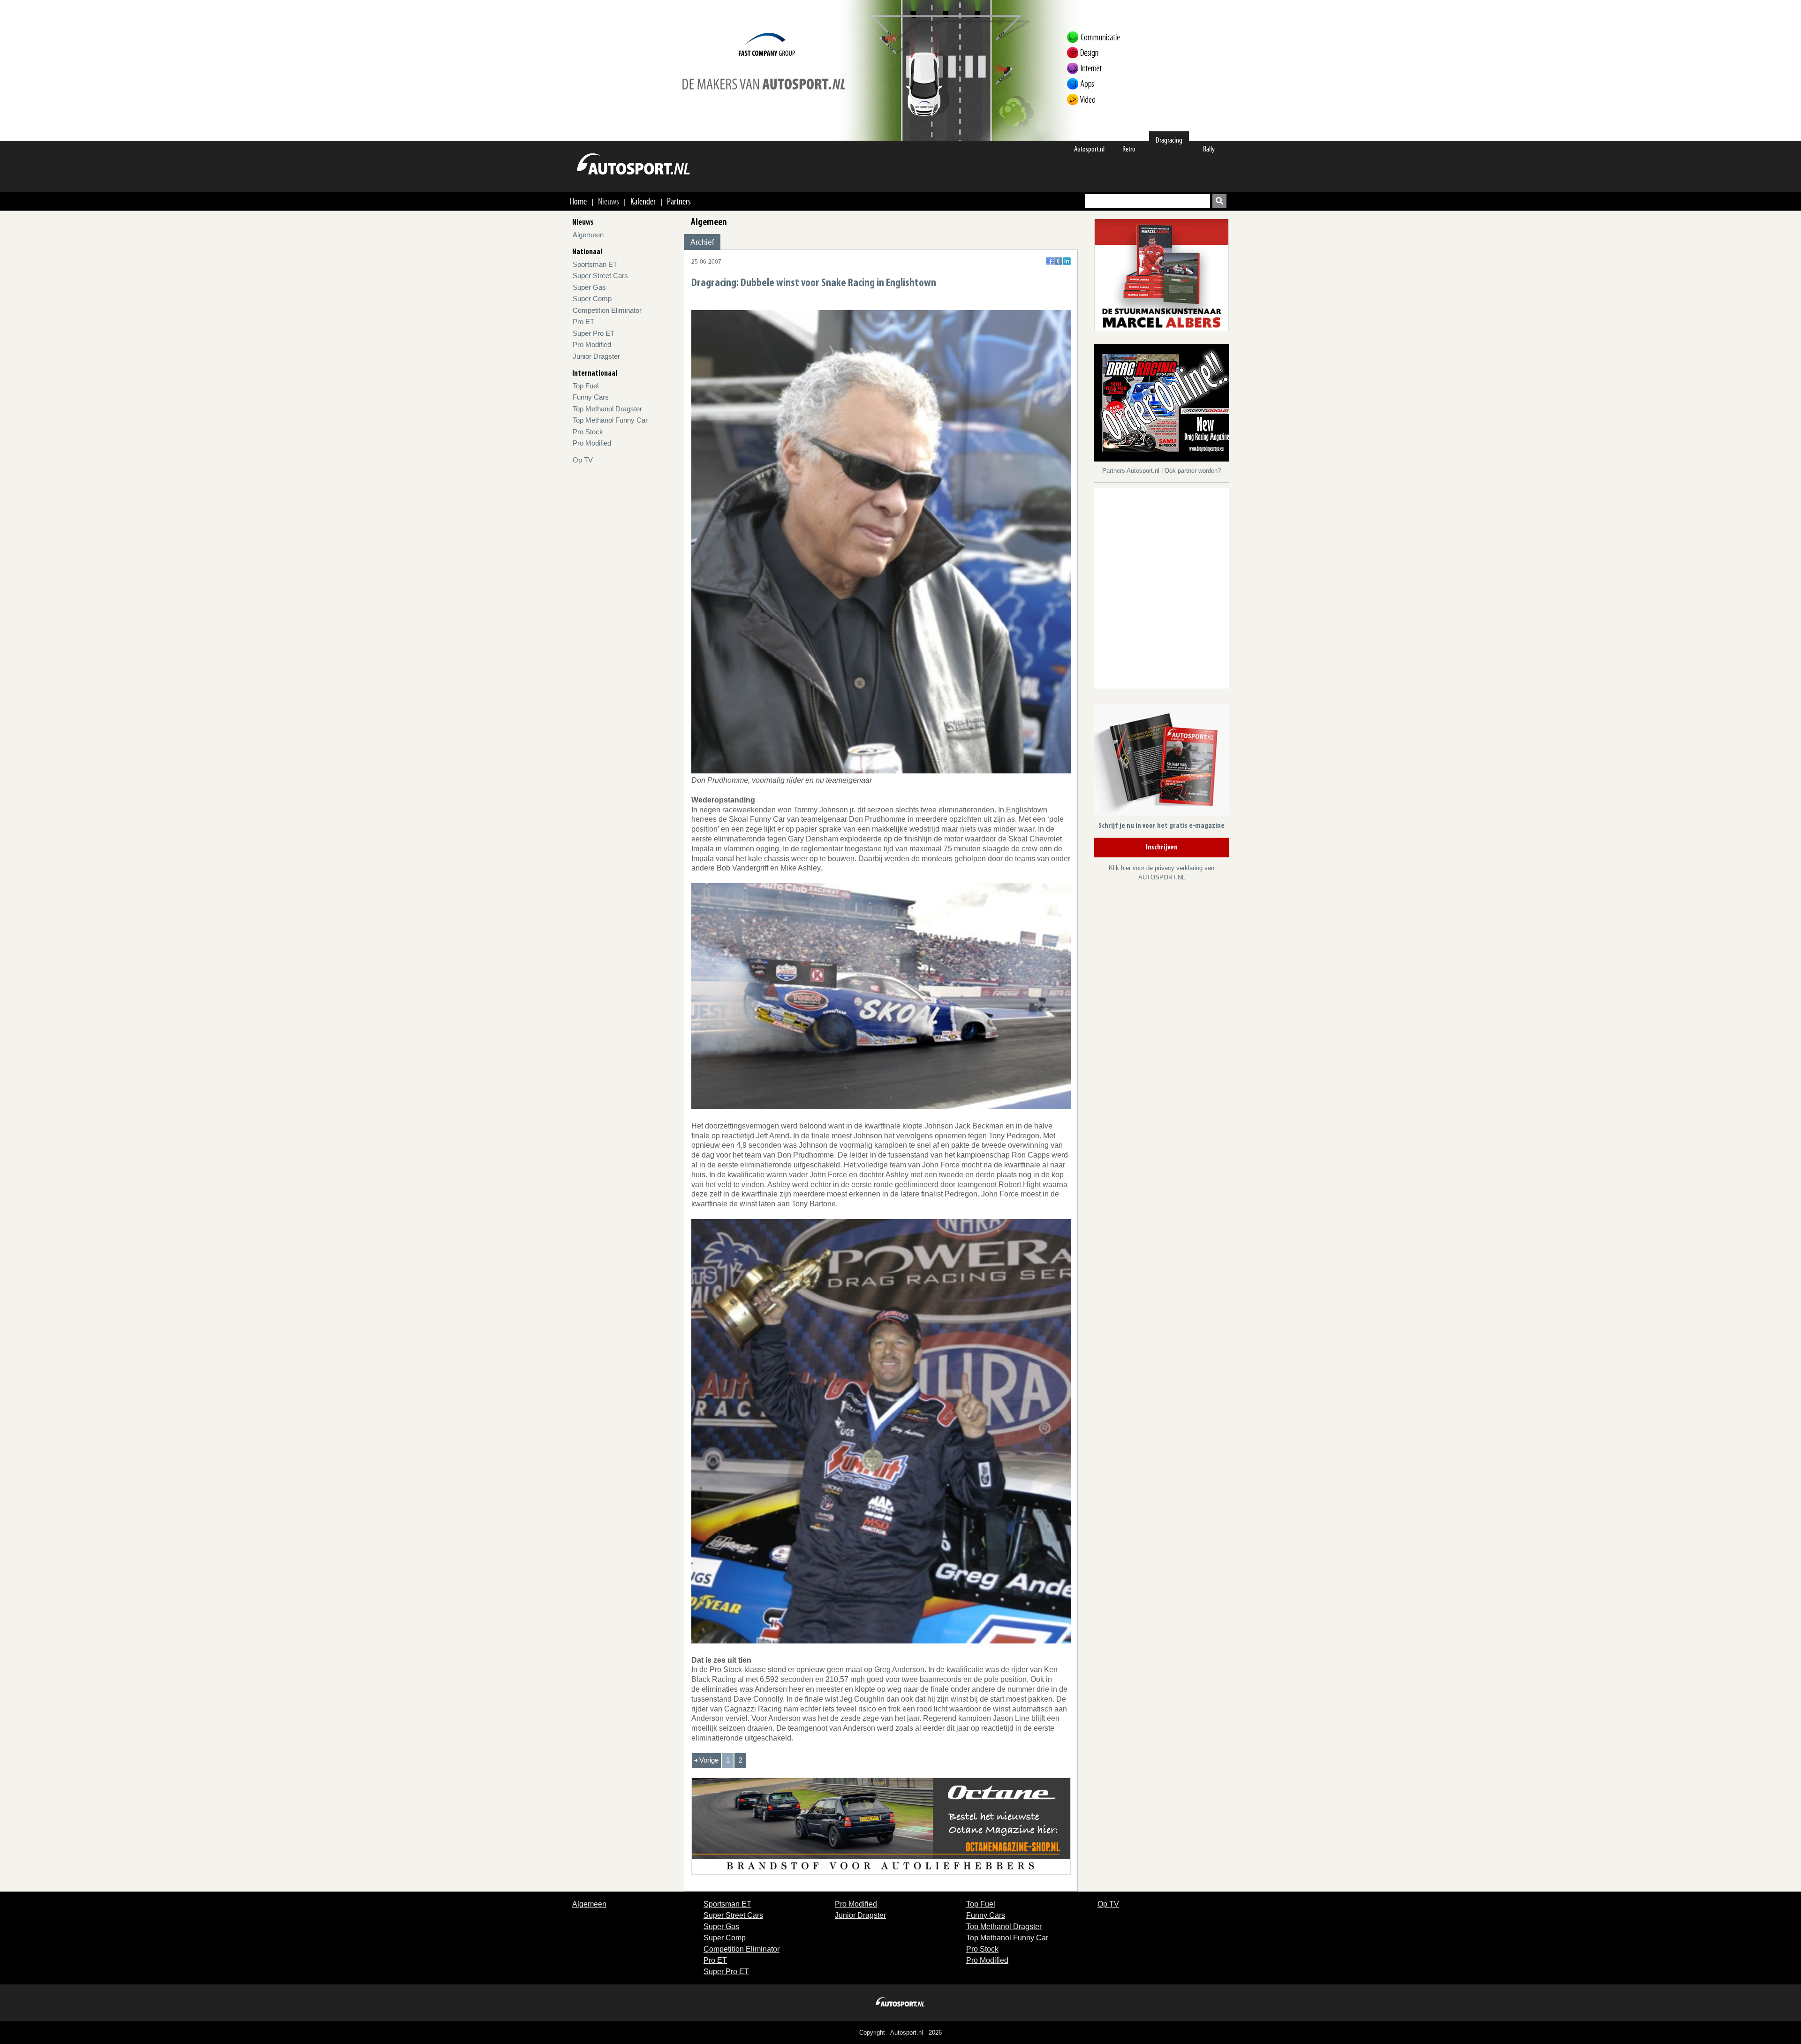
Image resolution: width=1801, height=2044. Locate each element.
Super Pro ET (594, 333)
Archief (702, 242)
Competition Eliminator (607, 310)
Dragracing (1169, 140)
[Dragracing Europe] (1165, 405)
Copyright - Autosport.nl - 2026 (900, 2033)
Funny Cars (591, 397)
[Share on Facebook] (1050, 261)
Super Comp (592, 299)
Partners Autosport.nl (1132, 471)
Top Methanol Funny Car (610, 420)
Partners (679, 201)
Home (578, 201)
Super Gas (589, 287)
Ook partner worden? (1193, 471)
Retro (1129, 149)
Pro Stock (588, 432)
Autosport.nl (1089, 149)
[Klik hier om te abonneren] (1162, 761)
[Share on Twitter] (1058, 261)
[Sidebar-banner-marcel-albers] (1162, 274)
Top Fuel (586, 386)
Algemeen (588, 235)
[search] (1219, 201)
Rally (1209, 149)
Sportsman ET (595, 264)
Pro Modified (592, 344)
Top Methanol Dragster (607, 409)
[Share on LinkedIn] (1067, 261)
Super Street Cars (600, 276)
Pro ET (583, 322)
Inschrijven (1162, 848)
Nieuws (609, 201)
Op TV (583, 460)
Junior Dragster (596, 356)
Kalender (643, 201)
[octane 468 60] (881, 1825)
